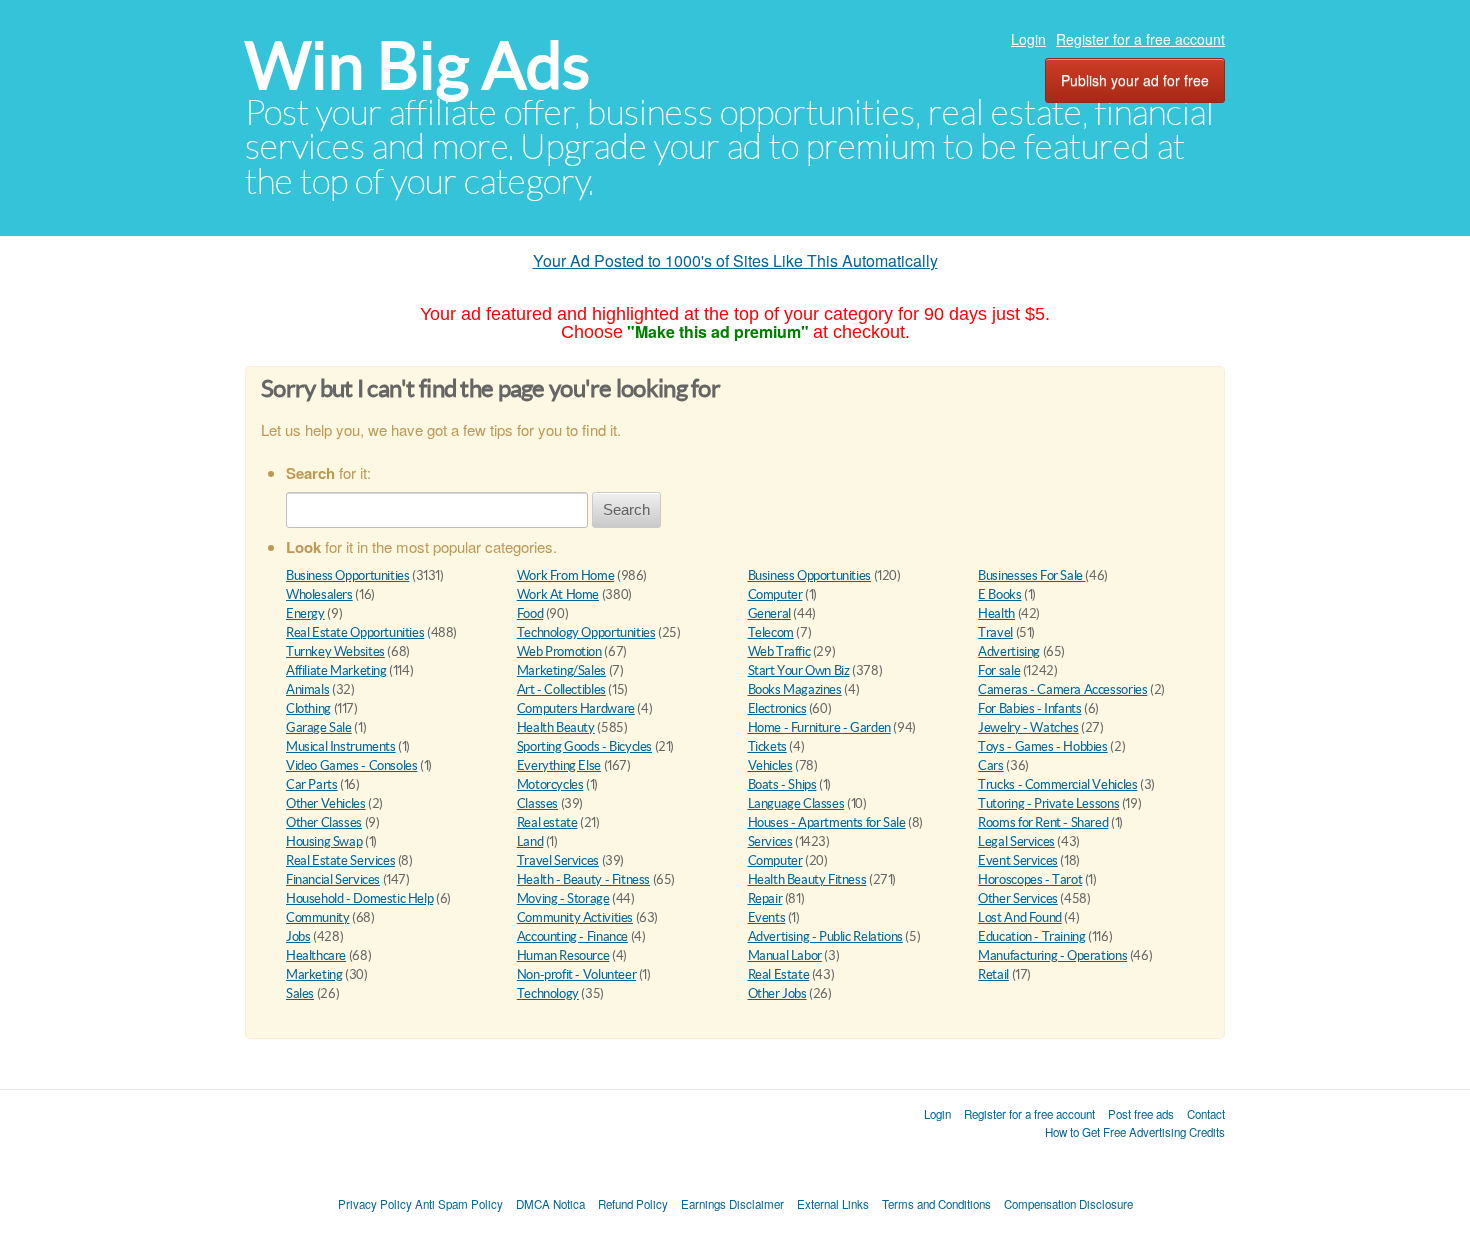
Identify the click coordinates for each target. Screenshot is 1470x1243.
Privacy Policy (375, 1204)
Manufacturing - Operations (1052, 955)
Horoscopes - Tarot (1030, 879)
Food (530, 613)
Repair (765, 898)
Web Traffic (779, 651)
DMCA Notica (550, 1204)
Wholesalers (319, 594)
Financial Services (333, 879)
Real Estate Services (340, 860)
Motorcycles (550, 784)
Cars (990, 765)
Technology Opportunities (586, 632)
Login (1028, 39)
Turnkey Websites (335, 651)
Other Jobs (777, 993)
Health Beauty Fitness (807, 879)
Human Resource (563, 955)
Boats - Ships (782, 784)
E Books (999, 594)
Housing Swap (324, 841)
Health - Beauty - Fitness (583, 879)
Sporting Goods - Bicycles (584, 746)
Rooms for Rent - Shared (1043, 822)
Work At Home (558, 594)
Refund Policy (633, 1204)
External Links (833, 1204)
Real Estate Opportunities (355, 632)
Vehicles (770, 765)
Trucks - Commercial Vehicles (1057, 784)
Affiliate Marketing (336, 670)
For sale (999, 670)
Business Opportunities (347, 575)
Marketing (314, 974)
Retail (993, 974)
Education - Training (1031, 936)
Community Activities (575, 917)
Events (767, 917)
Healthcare (316, 955)
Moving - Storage (563, 898)
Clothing (308, 708)
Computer (775, 594)
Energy (305, 613)
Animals (307, 689)
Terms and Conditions (936, 1204)
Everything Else (559, 765)
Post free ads (1141, 1114)
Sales (300, 993)
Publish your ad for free (1135, 80)
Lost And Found (1020, 917)
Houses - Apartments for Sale (827, 822)
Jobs (298, 936)
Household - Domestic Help (359, 898)
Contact (1206, 1114)
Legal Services (1016, 841)
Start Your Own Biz (799, 670)
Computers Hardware (576, 708)
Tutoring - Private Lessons (1048, 803)
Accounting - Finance (572, 936)
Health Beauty (556, 727)
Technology (548, 993)
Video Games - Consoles (351, 765)
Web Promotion (559, 651)
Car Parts (312, 784)
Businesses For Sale (1031, 575)
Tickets (767, 746)
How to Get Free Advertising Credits (1135, 1132)
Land (530, 841)
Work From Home (566, 575)
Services (770, 841)
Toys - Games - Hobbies (1042, 746)
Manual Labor (785, 955)
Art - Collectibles (561, 689)
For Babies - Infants (1029, 708)
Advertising (1009, 651)
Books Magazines (795, 689)
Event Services (1018, 860)
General (769, 613)
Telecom (771, 632)
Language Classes (796, 803)
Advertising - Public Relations (825, 936)
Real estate (547, 822)
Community (318, 917)
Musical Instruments (341, 746)
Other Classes (324, 822)
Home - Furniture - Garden (819, 727)
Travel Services (558, 860)
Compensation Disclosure (1068, 1204)
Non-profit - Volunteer (576, 974)
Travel (995, 632)
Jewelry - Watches (1028, 727)
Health (996, 613)
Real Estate (779, 974)
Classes (537, 803)
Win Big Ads (417, 65)
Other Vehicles (326, 803)
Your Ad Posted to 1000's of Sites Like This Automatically (735, 260)
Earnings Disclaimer (732, 1204)
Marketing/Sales (561, 670)
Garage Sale (319, 727)
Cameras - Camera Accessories (1062, 689)
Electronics (777, 708)
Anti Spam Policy (459, 1204)
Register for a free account (1140, 39)
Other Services (1018, 898)
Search (626, 509)
